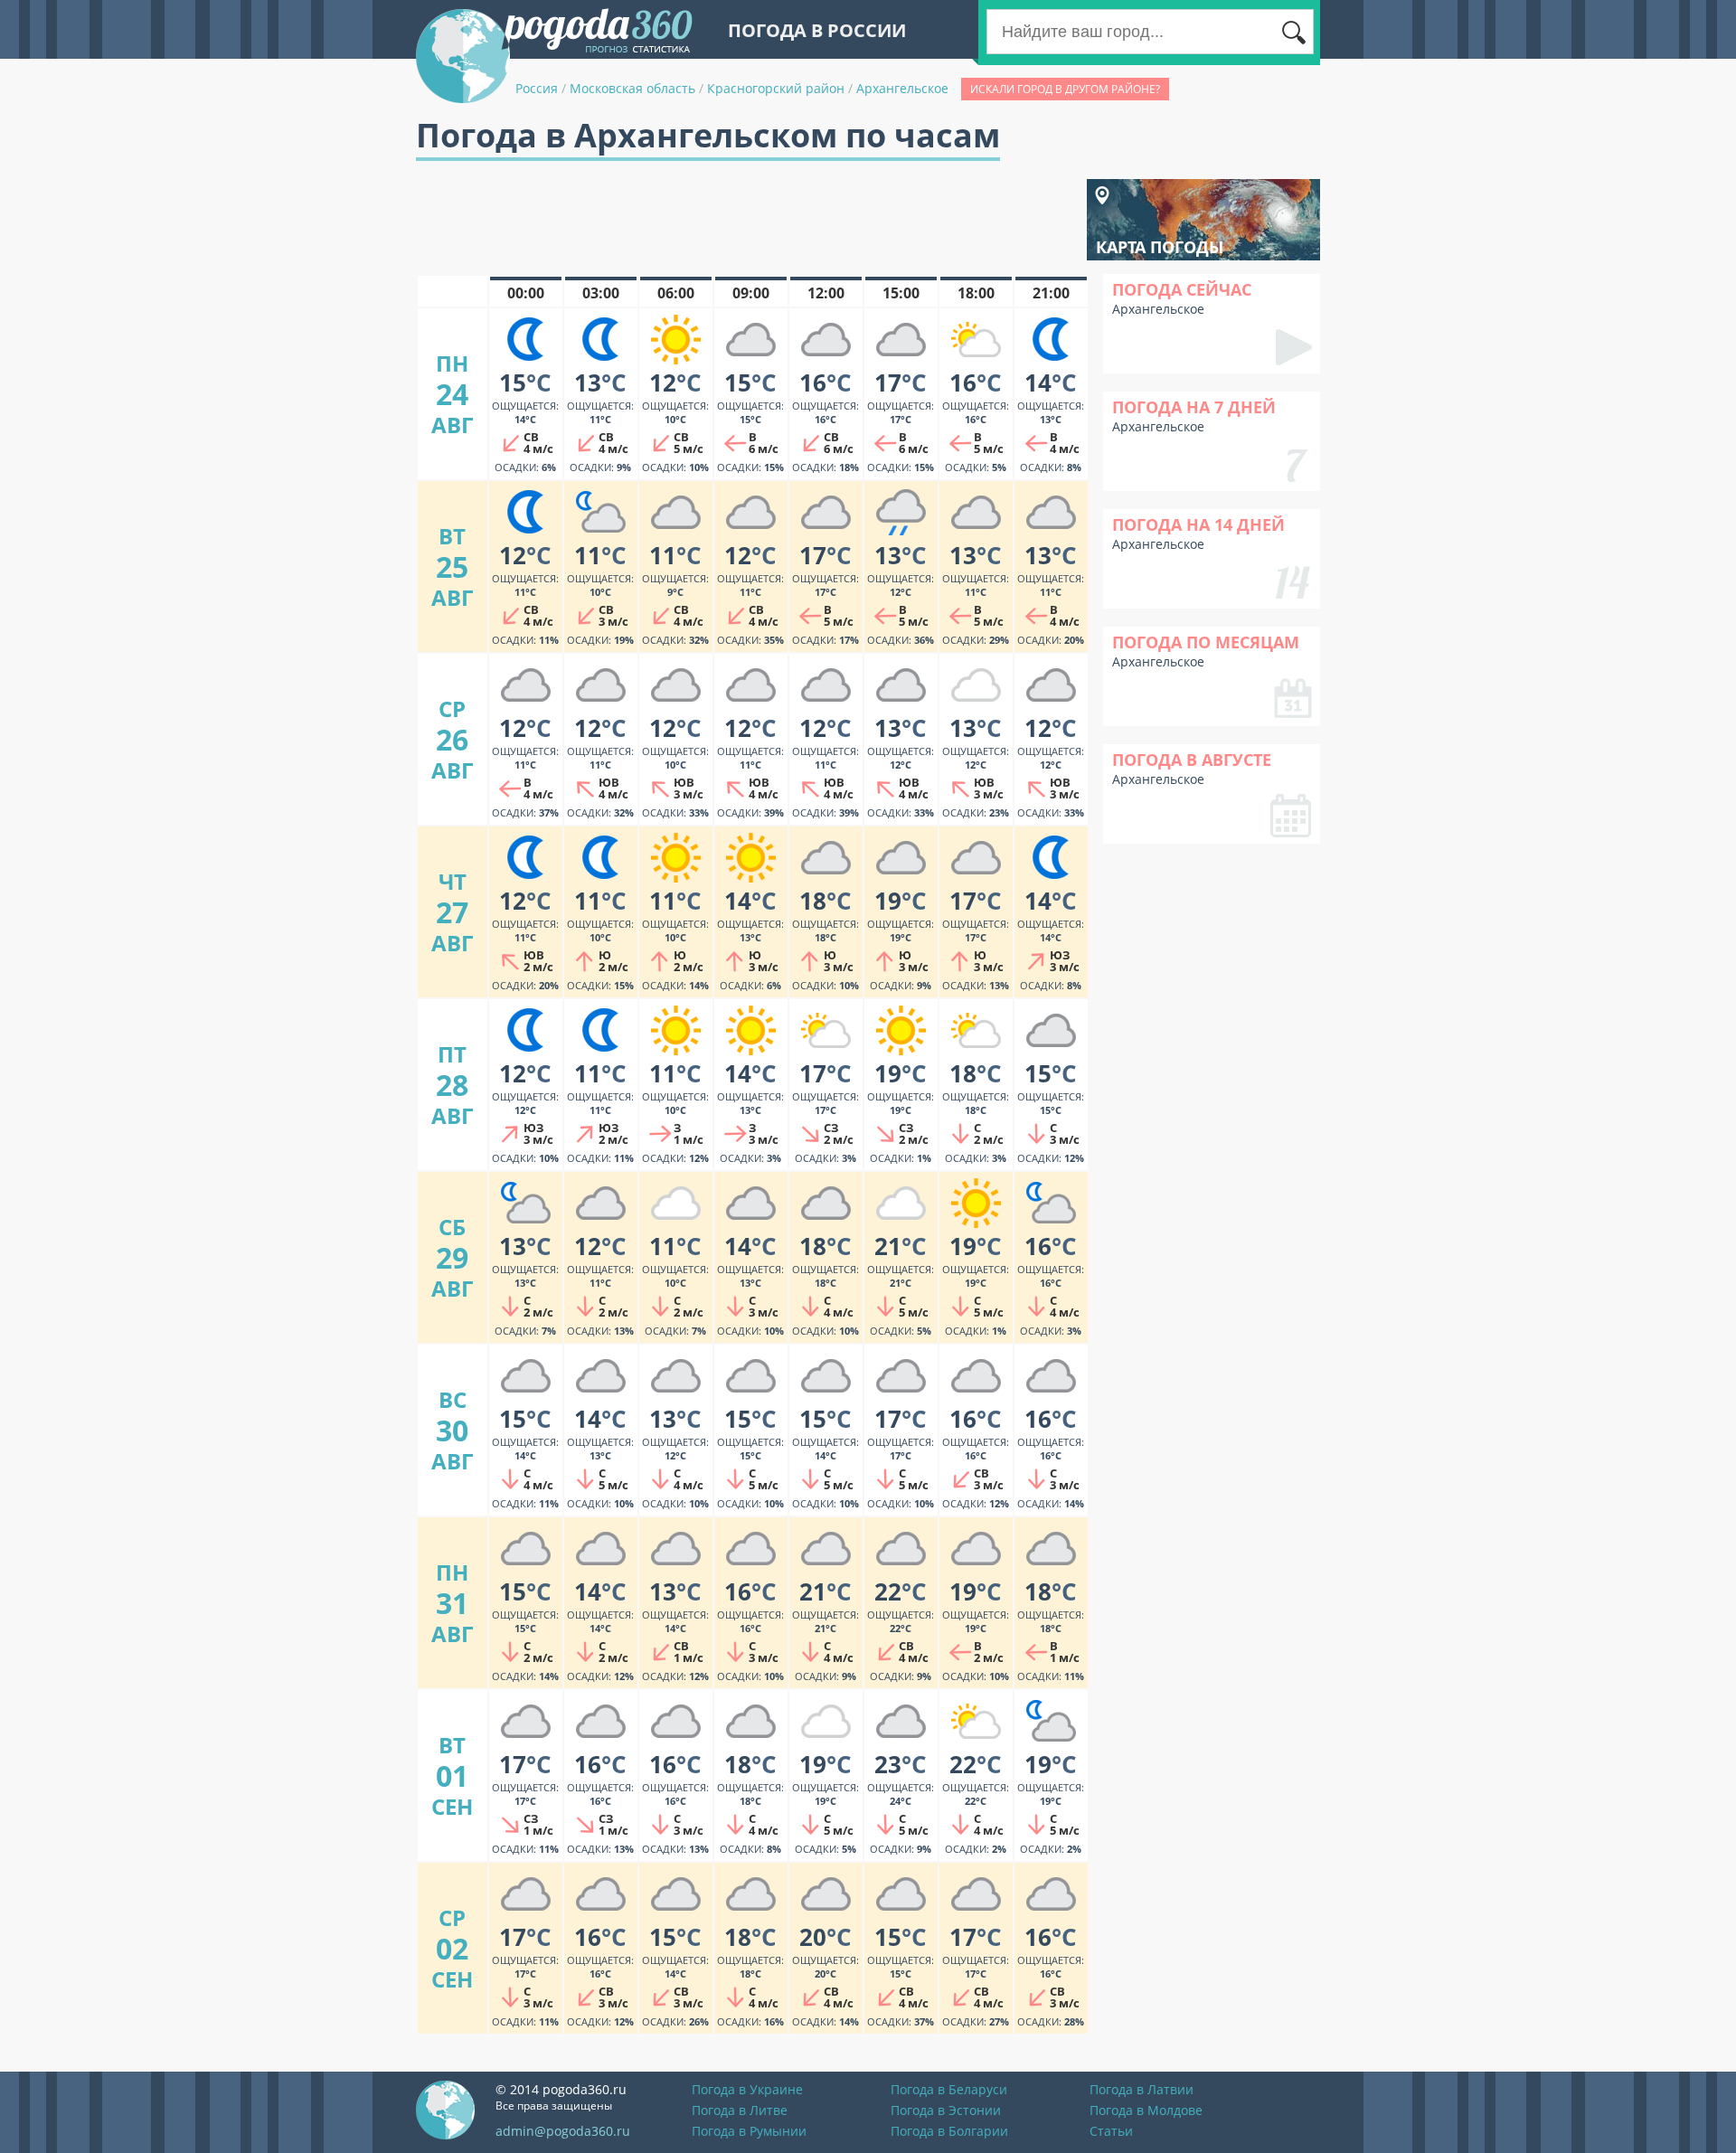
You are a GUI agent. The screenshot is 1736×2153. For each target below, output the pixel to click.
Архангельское (902, 88)
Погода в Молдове (1146, 2110)
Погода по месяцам (1206, 642)
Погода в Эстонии (946, 2110)
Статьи (1111, 2131)
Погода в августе (1192, 760)
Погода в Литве (740, 2110)
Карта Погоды (1160, 247)
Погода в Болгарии (949, 2131)
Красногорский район (776, 88)
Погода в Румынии (749, 2131)
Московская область (632, 88)
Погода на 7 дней (1194, 407)
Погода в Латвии (1142, 2089)
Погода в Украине (747, 2089)
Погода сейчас (1182, 289)
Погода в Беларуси (949, 2089)
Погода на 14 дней (1198, 524)
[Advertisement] (745, 220)
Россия (537, 88)
